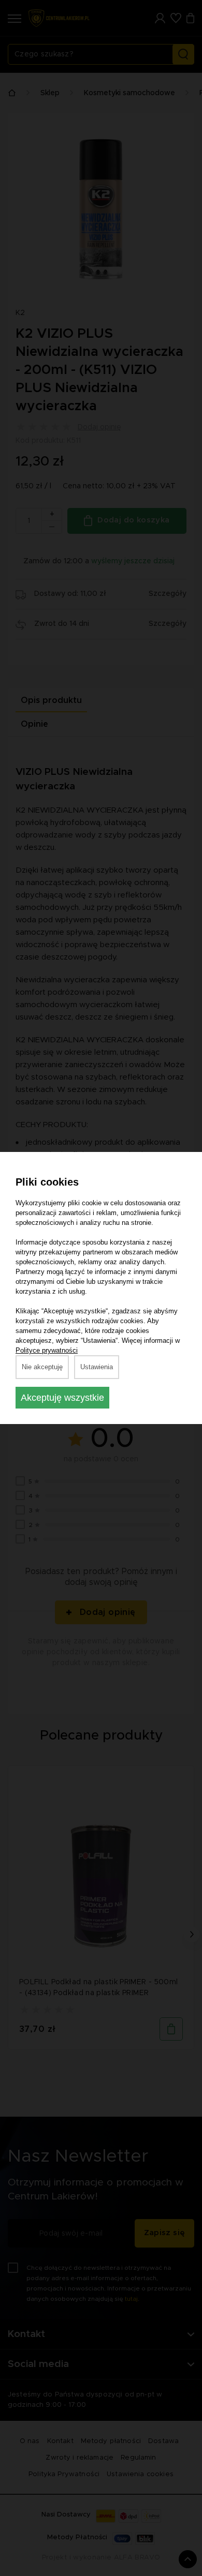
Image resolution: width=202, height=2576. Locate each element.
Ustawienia (97, 1367)
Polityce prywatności (47, 1350)
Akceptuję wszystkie (62, 1398)
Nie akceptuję (42, 1367)
